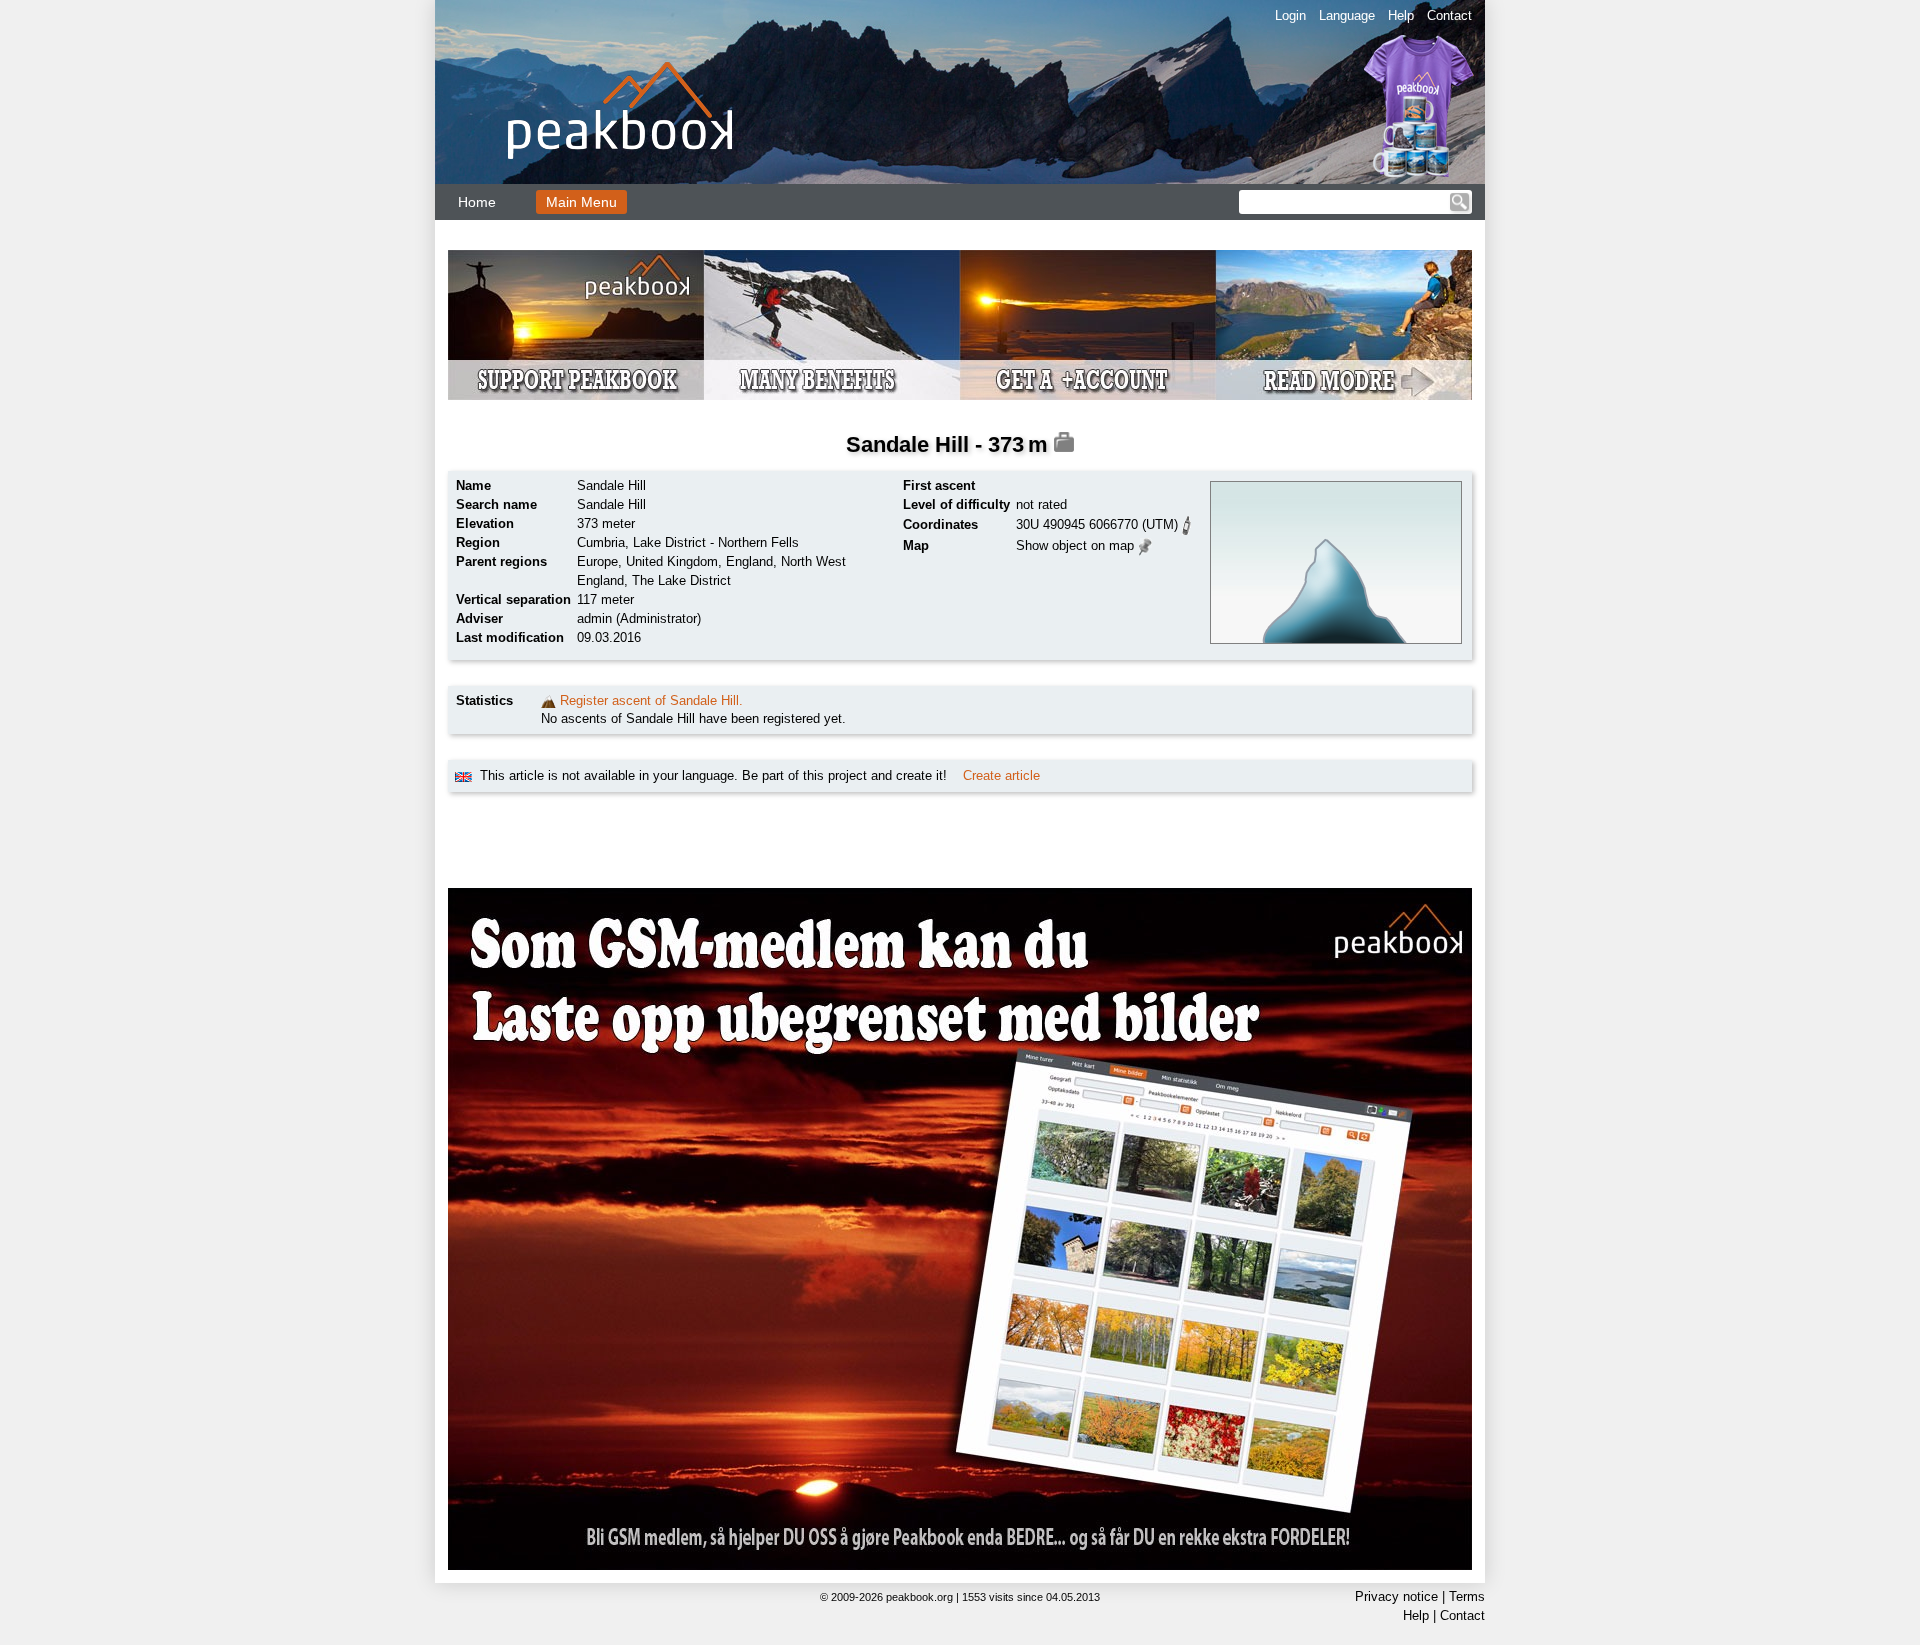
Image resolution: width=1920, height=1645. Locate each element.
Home (477, 202)
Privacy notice (1396, 1596)
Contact (1449, 15)
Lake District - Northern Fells (716, 542)
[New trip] (548, 700)
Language (1347, 15)
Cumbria (601, 542)
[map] (1145, 544)
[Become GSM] (960, 325)
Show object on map (1075, 545)
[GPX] (1187, 523)
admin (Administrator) (639, 618)
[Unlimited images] (960, 1229)
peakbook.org (919, 1597)
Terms (1467, 1596)
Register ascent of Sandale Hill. (651, 700)
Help (1401, 15)
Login (1290, 15)
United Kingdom (672, 561)
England (749, 561)
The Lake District (681, 580)
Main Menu (581, 202)
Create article (1001, 775)
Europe (597, 561)
